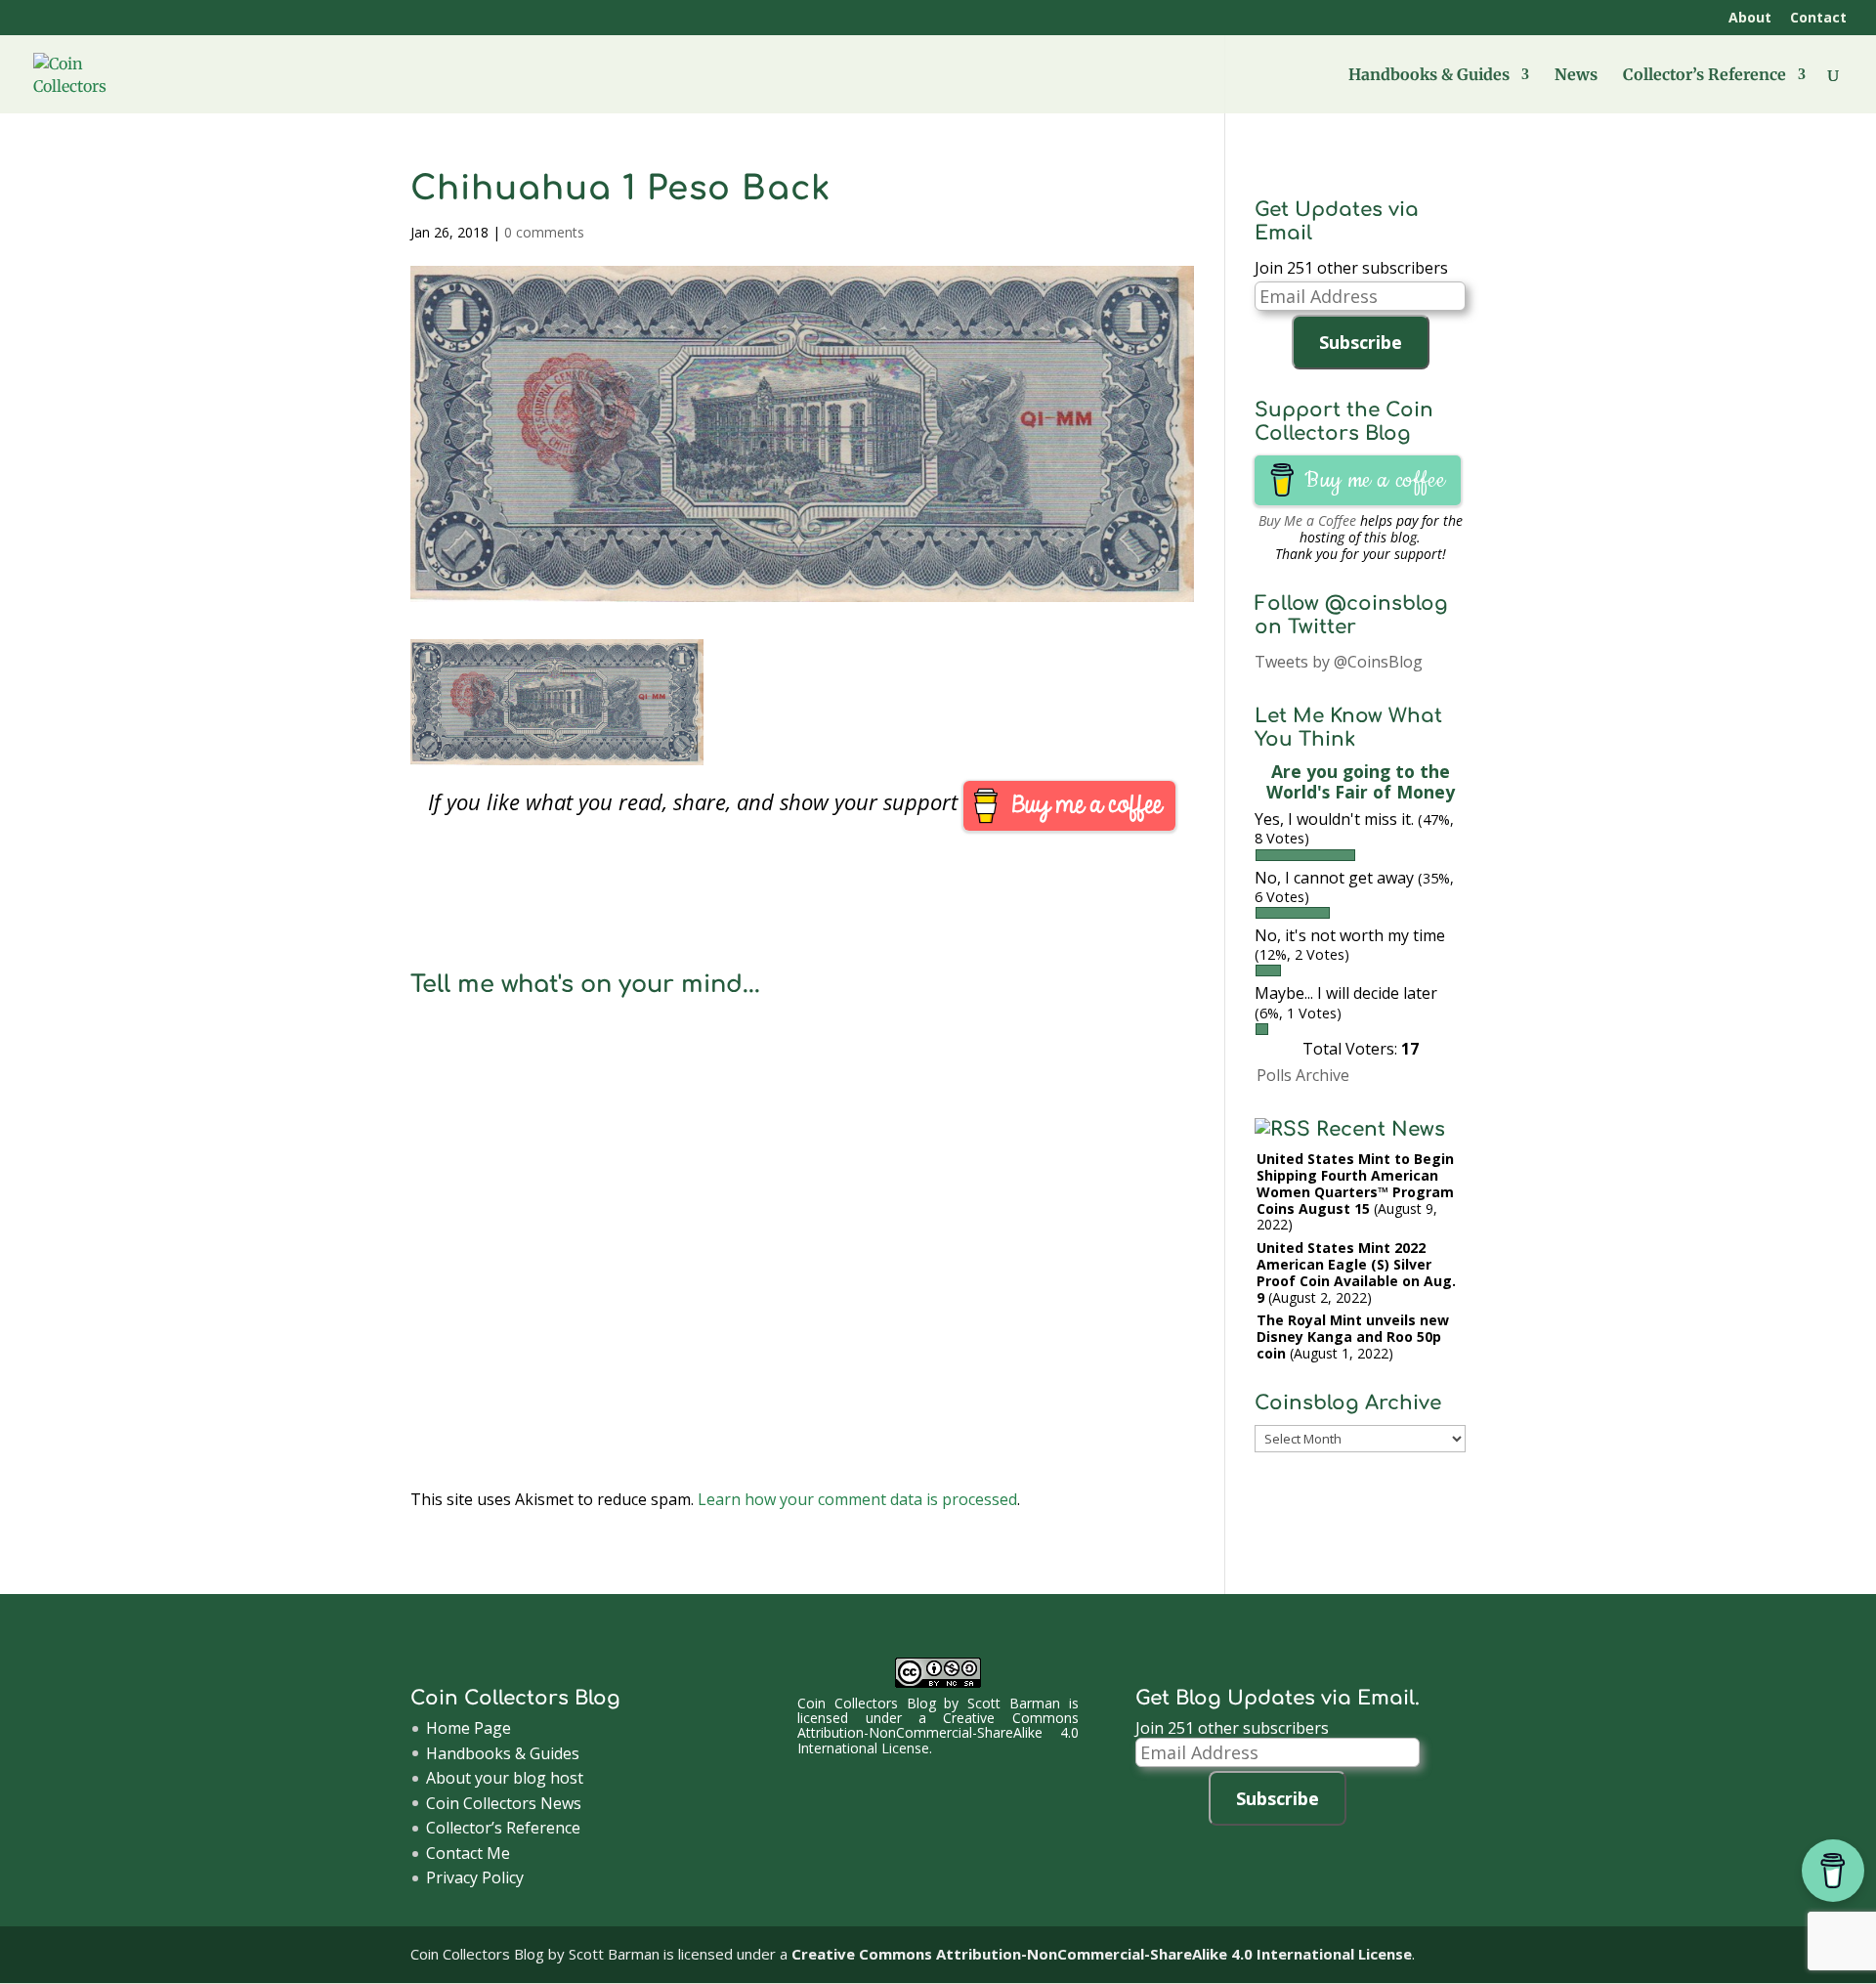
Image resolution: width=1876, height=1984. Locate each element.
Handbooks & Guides (1429, 76)
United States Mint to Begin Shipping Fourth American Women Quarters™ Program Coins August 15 (1355, 1183)
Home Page (469, 1728)
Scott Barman (1014, 1703)
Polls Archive (1303, 1075)
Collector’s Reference (1705, 76)
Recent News (1381, 1129)
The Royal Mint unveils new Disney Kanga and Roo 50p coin (1353, 1337)
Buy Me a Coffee (1307, 520)
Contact (1818, 19)
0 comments (544, 232)
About (1750, 19)
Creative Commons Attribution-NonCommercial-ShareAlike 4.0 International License (938, 1733)
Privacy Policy (475, 1877)
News (1576, 76)
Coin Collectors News (504, 1803)
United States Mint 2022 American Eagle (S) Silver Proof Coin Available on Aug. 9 (1356, 1272)
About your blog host (505, 1778)
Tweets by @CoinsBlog (1339, 662)
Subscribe (1361, 342)
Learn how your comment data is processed (857, 1499)
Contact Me (468, 1853)
